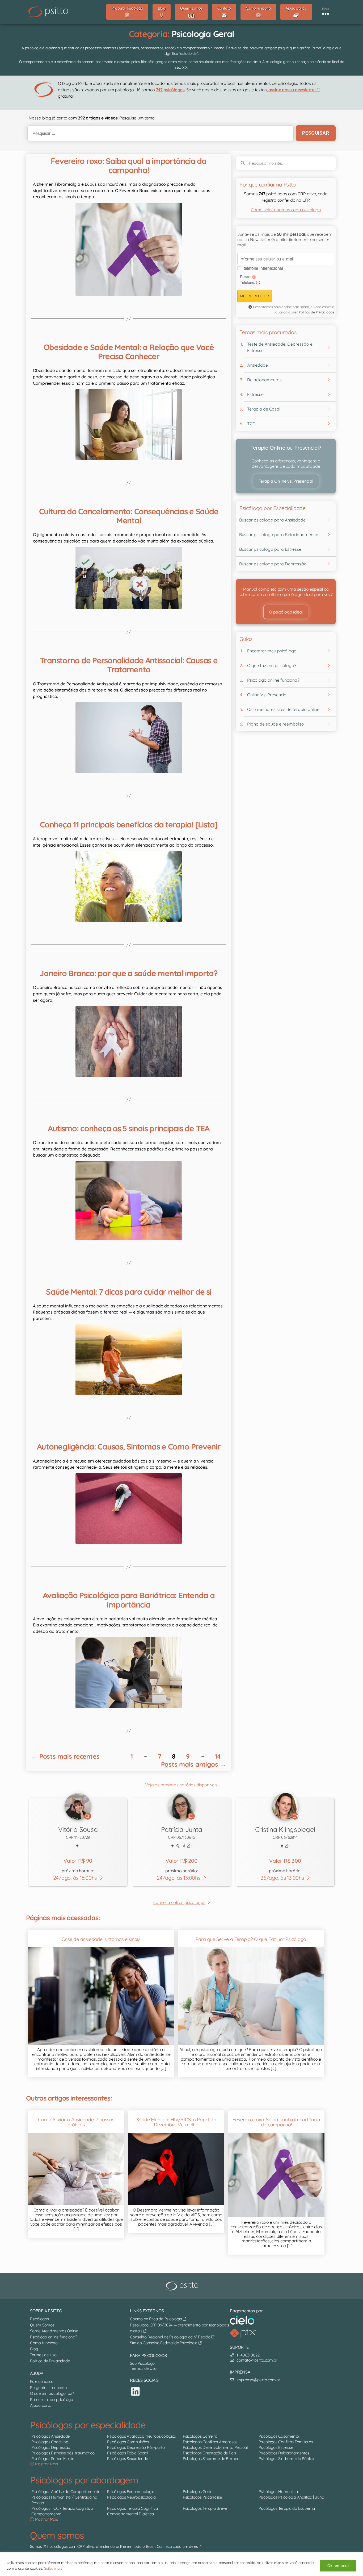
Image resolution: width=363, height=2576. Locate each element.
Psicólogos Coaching (50, 2442)
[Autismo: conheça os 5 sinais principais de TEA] (129, 1201)
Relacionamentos (264, 380)
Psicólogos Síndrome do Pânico (286, 2459)
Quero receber (255, 296)
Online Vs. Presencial (267, 695)
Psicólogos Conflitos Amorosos (210, 2442)
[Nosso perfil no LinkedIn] (136, 2391)
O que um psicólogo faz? (52, 2393)
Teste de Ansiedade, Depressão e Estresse (280, 347)
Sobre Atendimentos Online (54, 2331)
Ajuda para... (41, 2405)
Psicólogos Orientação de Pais (209, 2453)
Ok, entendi (338, 2566)
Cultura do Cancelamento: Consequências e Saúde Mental (129, 516)
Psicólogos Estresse (276, 2448)
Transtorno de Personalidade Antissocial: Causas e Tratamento (129, 665)
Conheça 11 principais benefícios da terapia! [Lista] (129, 825)
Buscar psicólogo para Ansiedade (272, 520)
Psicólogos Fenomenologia (131, 2492)
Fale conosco (42, 2381)
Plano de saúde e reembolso (276, 724)
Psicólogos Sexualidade (128, 2459)
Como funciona (44, 2343)
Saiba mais (53, 2568)
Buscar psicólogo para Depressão (273, 564)
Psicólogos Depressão (51, 2448)
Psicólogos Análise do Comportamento (66, 2492)
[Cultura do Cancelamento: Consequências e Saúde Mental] (129, 578)
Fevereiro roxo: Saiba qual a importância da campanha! (128, 165)
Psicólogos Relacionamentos (284, 2453)
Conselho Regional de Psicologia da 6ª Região (171, 2337)
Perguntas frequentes (49, 2387)
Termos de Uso (43, 2355)
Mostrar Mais (46, 2464)
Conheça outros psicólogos (179, 1902)
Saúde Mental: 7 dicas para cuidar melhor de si (129, 1292)
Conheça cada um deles (178, 2546)
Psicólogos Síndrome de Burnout (212, 2459)
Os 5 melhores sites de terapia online (283, 709)
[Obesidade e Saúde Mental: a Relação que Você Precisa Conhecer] (129, 424)
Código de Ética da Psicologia (157, 2319)
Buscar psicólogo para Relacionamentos (279, 535)
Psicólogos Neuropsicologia (131, 2497)
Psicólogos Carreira (200, 2436)
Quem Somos (42, 2325)
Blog (34, 2349)
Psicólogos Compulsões (128, 2442)
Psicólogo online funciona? (273, 680)
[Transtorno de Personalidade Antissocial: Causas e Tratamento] (129, 738)
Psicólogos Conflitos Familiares (286, 2442)
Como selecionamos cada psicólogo (286, 210)
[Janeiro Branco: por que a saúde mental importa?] (129, 1041)
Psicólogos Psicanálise (202, 2497)
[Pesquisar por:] (159, 133)
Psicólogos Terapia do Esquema (287, 2508)
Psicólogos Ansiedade (50, 2436)
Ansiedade (258, 365)
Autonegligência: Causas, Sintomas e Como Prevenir (129, 1447)
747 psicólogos (170, 90)
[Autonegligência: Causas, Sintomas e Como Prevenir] (129, 1509)
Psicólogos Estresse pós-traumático (63, 2453)
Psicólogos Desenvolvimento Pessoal (215, 2448)
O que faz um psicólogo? (272, 665)
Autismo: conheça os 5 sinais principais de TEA (129, 1128)
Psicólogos (39, 2319)
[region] (181, 2564)
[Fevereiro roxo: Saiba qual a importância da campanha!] (129, 249)
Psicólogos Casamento (279, 2436)
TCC (251, 424)
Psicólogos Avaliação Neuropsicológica (142, 2436)
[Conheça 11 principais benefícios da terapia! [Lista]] (129, 887)
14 (218, 1756)
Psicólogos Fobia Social (127, 2453)
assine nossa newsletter (293, 90)
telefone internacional (263, 268)
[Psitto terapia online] (183, 2286)
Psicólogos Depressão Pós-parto (136, 2448)
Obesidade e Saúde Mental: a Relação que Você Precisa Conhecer (129, 352)
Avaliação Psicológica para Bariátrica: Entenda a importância (129, 1600)
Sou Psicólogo (142, 2363)
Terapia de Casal (264, 409)
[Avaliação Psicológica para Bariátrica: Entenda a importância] (129, 1673)
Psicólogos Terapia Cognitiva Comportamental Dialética (132, 2511)
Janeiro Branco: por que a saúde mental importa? (128, 973)
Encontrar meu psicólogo (272, 651)
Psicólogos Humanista (278, 2492)
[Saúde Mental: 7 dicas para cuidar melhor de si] (129, 1360)
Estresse (255, 394)
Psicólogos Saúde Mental (53, 2459)
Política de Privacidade (317, 312)
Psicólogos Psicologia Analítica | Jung (291, 2497)
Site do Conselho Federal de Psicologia (164, 2343)
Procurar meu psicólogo (52, 2399)
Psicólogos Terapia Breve (205, 2508)
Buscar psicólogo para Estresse (270, 549)
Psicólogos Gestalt (199, 2492)
